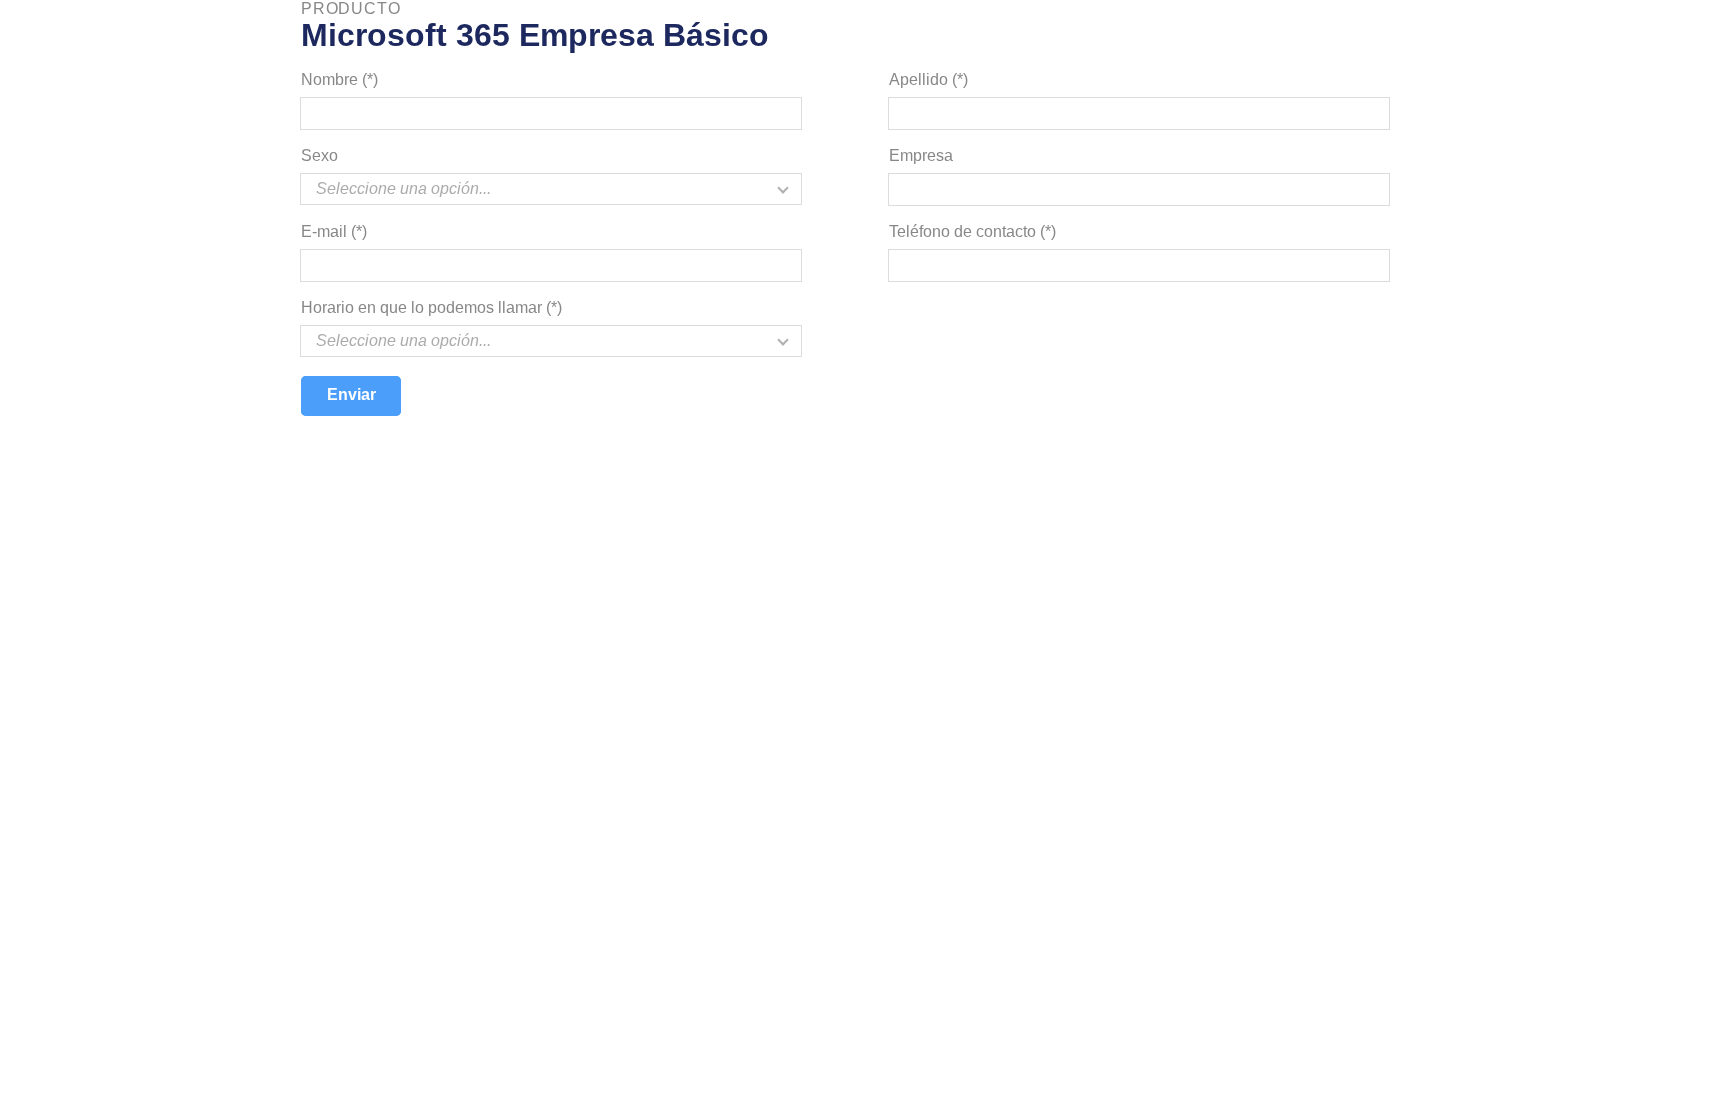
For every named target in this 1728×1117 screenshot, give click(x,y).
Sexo (319, 155)
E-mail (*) (334, 231)
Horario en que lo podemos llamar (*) (431, 307)
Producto (350, 8)
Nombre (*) (339, 79)
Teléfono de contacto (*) (972, 231)
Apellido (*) (928, 79)
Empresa (921, 155)
